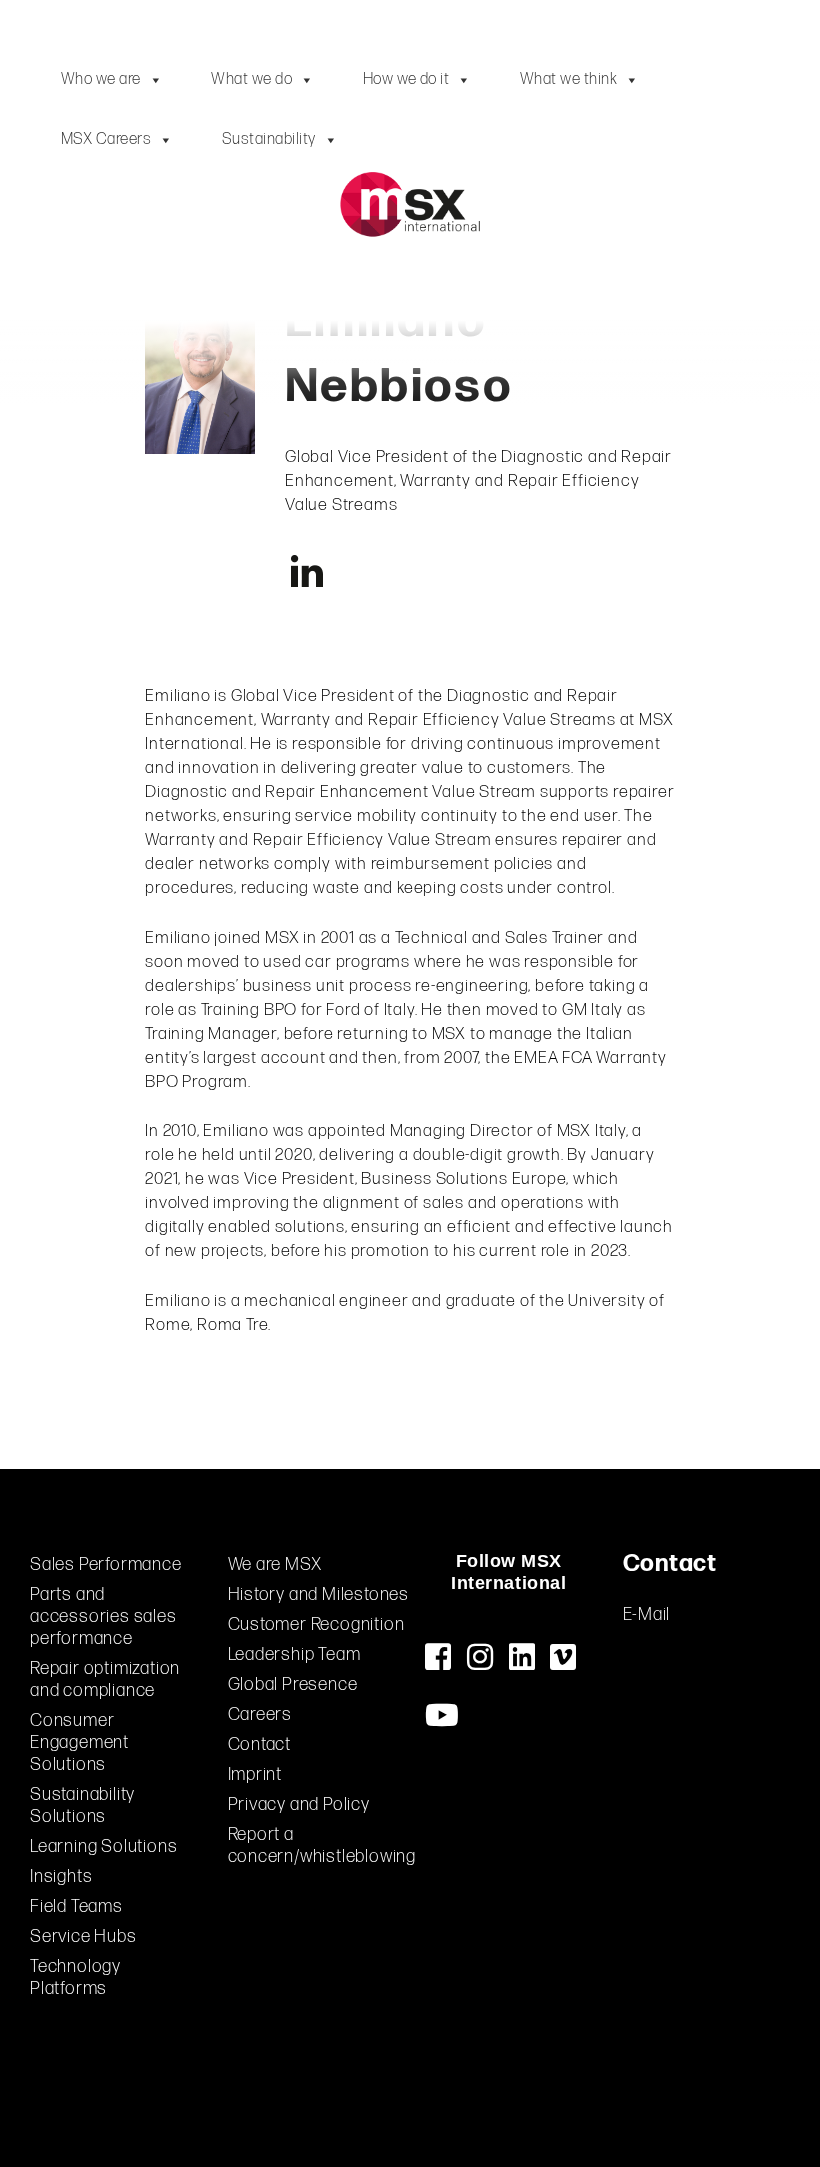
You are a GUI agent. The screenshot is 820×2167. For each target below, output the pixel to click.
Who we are (101, 79)
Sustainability (269, 139)
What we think (568, 79)
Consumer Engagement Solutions (79, 1742)
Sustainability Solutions (82, 1805)
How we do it (406, 79)
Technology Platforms (75, 1977)
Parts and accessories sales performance (103, 1616)
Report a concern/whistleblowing (322, 1845)
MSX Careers (106, 139)
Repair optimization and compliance (105, 1679)
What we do (251, 79)
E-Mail (647, 1614)
